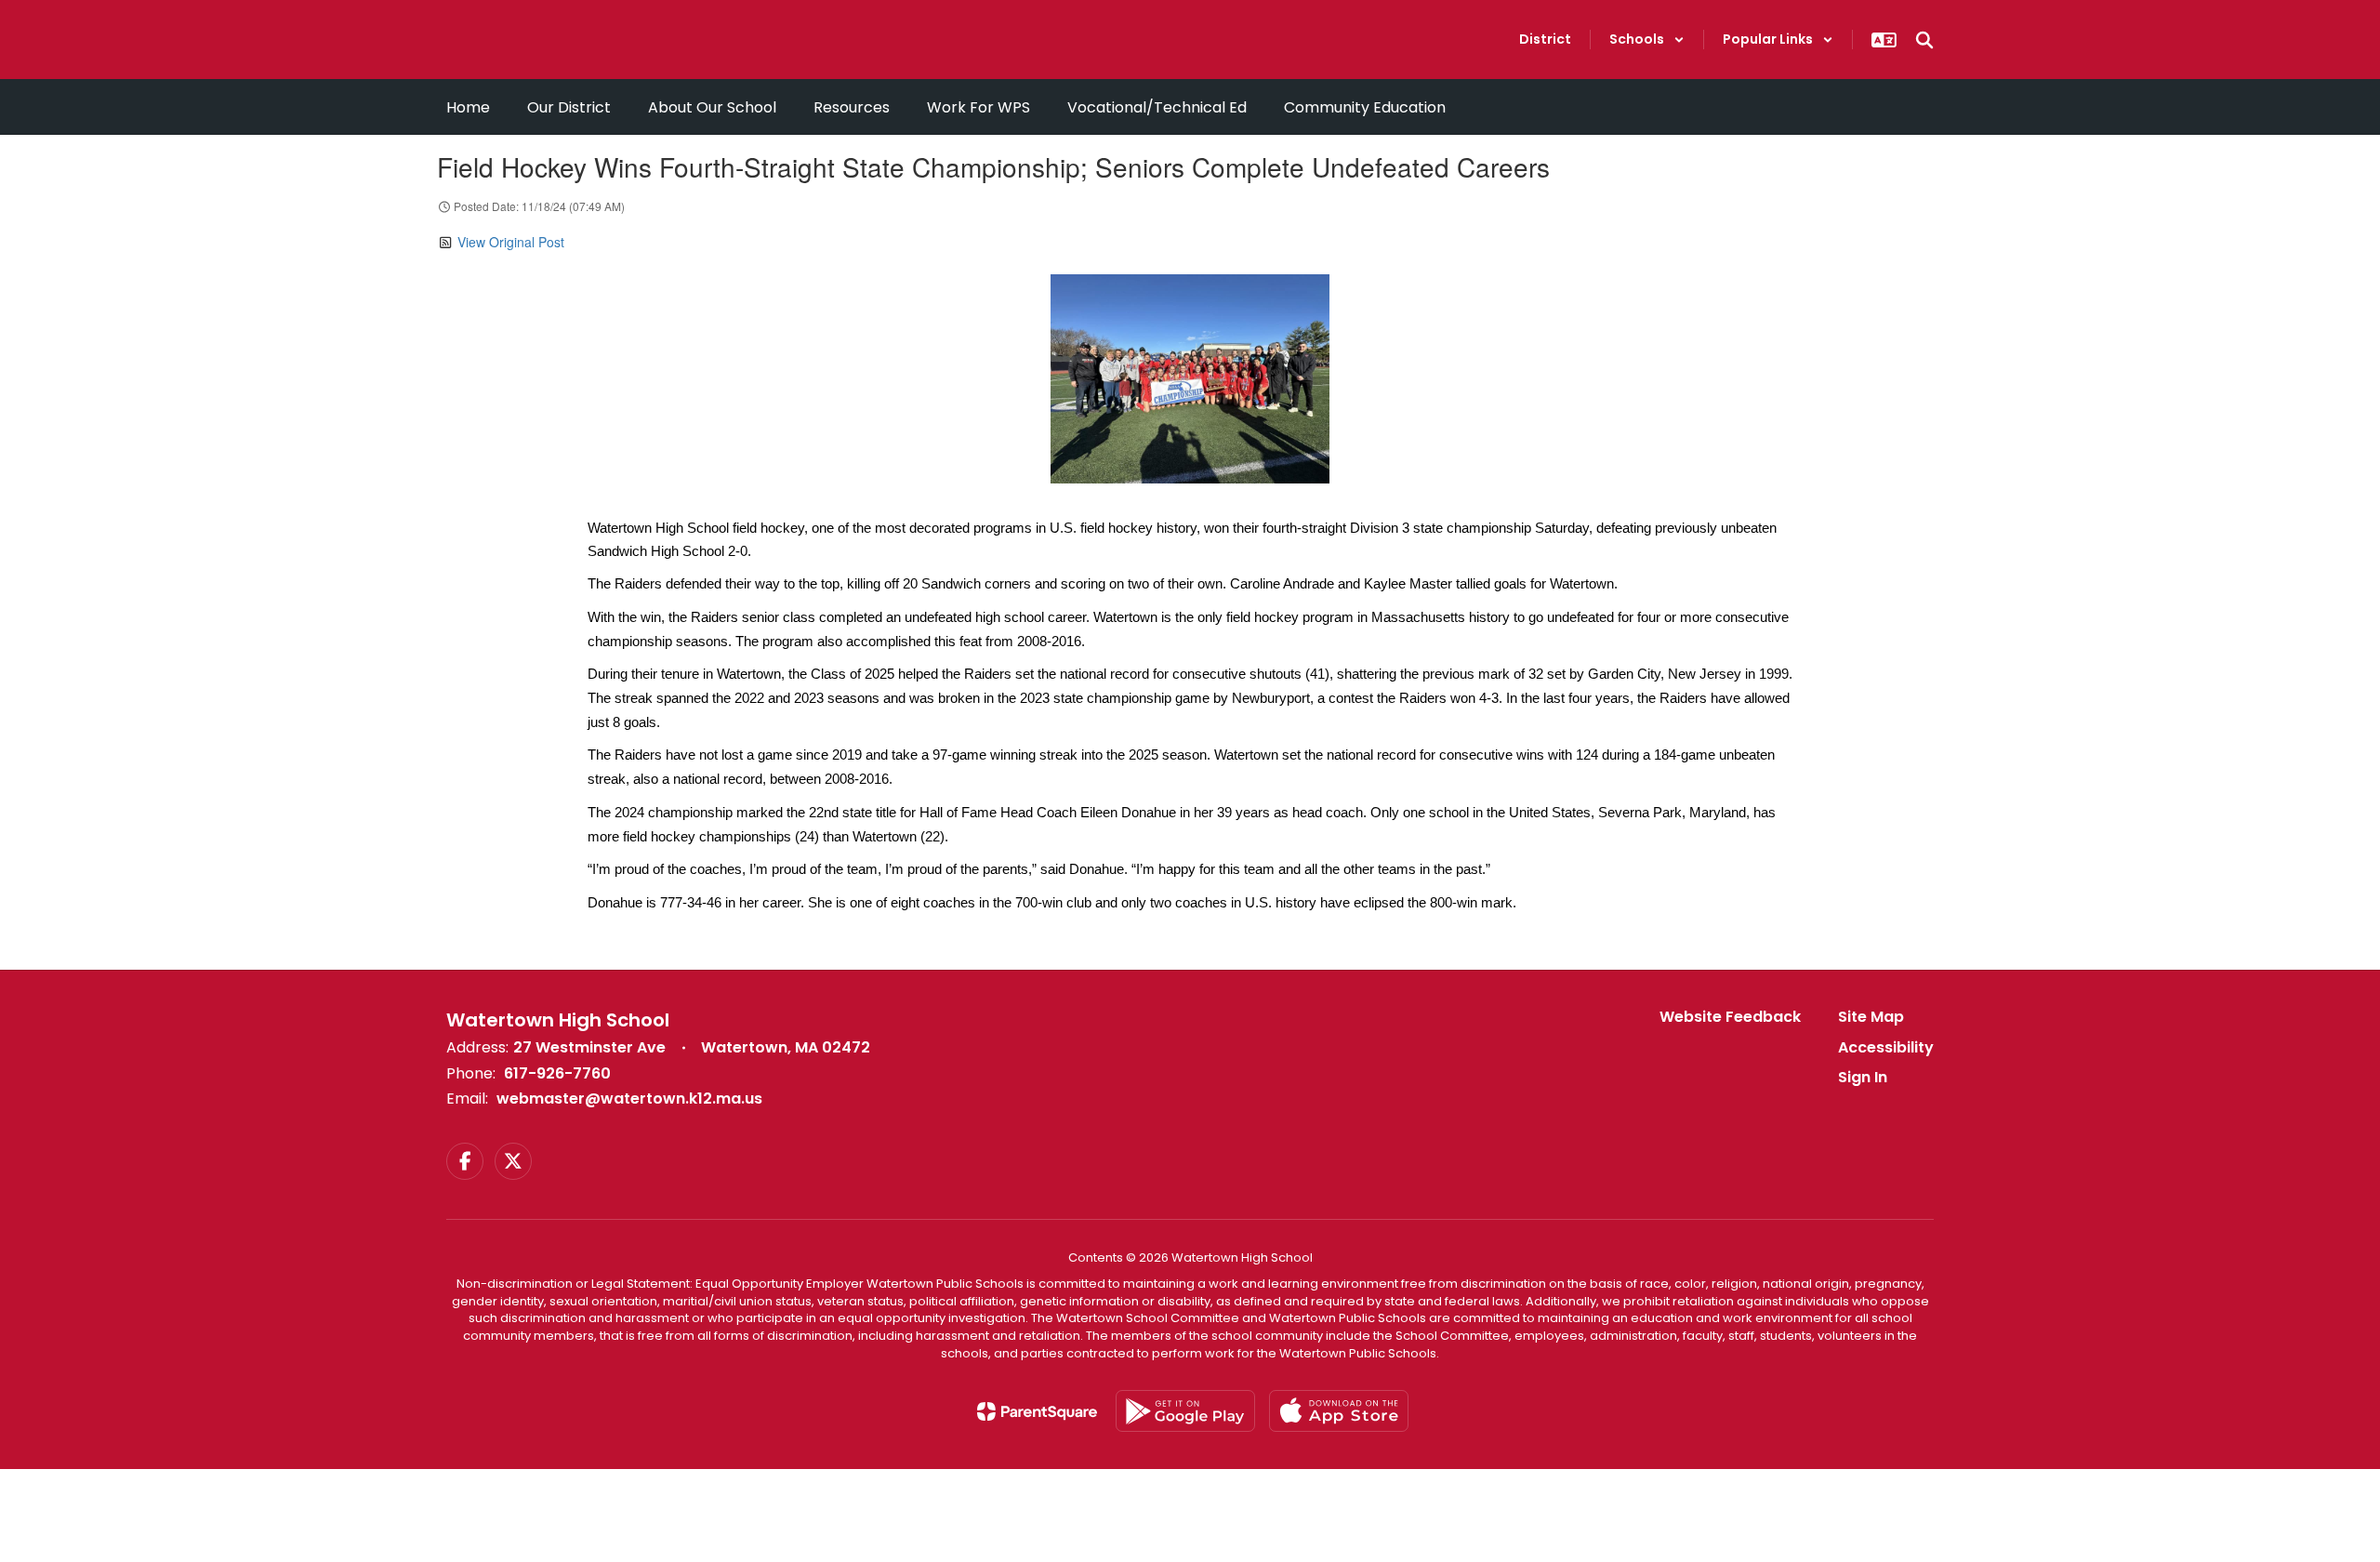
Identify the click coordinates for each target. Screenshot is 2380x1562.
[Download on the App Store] (1339, 1411)
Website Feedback (1730, 1017)
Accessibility (1886, 1047)
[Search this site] (1924, 40)
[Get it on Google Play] (1185, 1411)
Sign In (1863, 1077)
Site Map (1871, 1017)
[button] (1647, 40)
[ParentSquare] (1037, 1411)
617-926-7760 (557, 1073)
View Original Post (511, 242)
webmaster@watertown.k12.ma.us (629, 1099)
